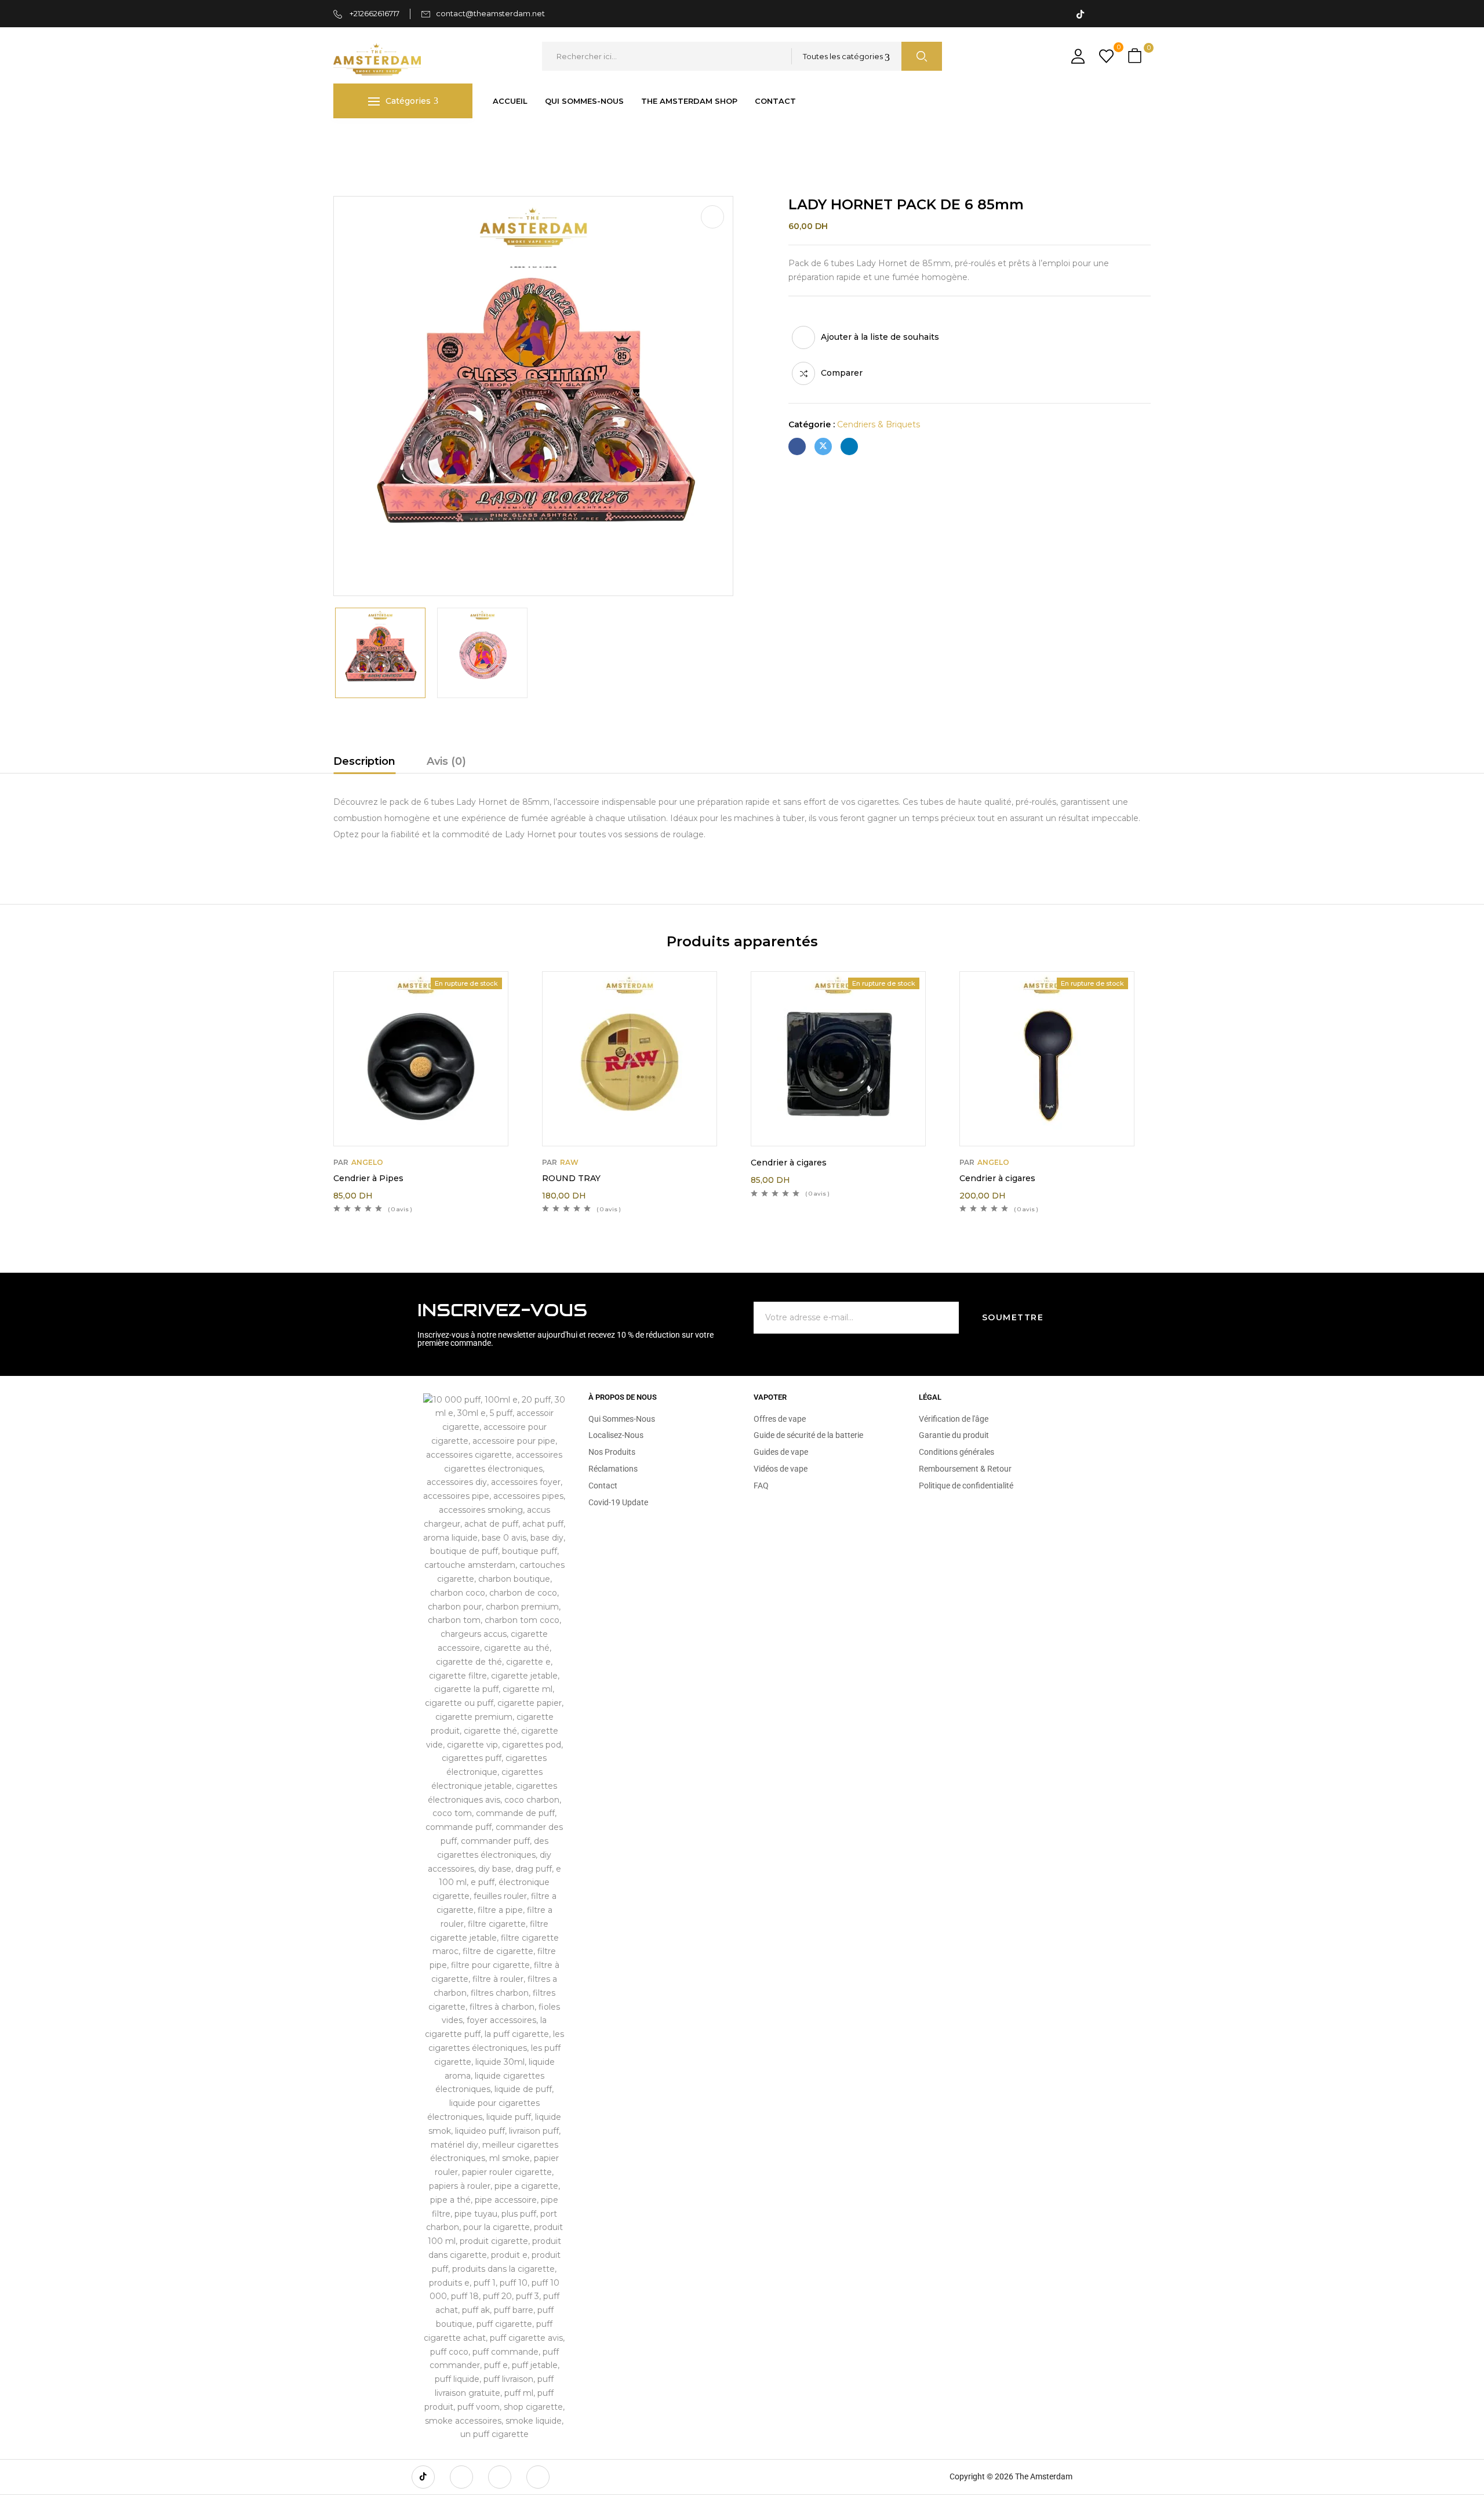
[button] (1136, 57)
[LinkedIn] (849, 446)
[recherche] (922, 56)
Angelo (367, 1162)
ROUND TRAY (571, 1178)
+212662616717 (374, 13)
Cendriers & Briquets (458, 142)
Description (364, 761)
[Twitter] (823, 446)
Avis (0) (446, 761)
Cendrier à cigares (789, 1163)
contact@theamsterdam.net (490, 13)
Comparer (842, 373)
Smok (389, 142)
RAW (569, 1162)
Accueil (348, 142)
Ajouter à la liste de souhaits (880, 337)
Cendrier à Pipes (368, 1178)
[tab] (364, 763)
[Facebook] (797, 446)
